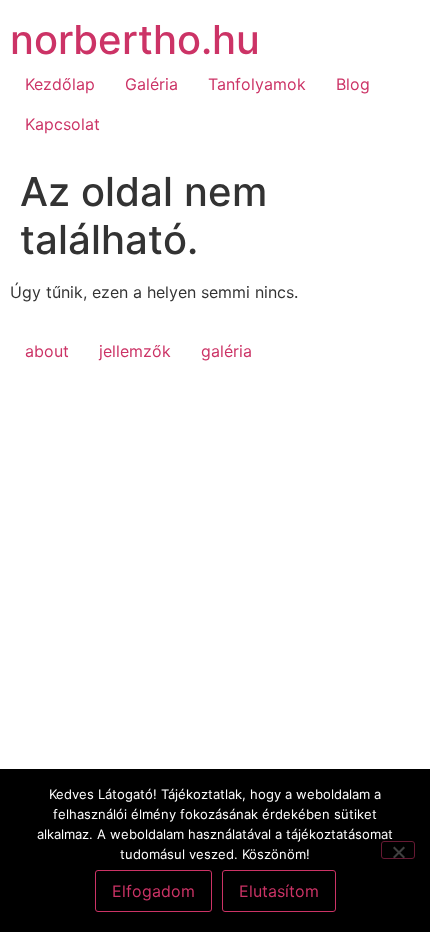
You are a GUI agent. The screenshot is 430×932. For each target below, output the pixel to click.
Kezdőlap (60, 84)
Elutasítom (279, 891)
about (47, 351)
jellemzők (135, 351)
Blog (353, 84)
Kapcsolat (62, 124)
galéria (226, 351)
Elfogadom (153, 891)
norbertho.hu (135, 39)
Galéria (151, 84)
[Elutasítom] (398, 850)
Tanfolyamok (257, 84)
